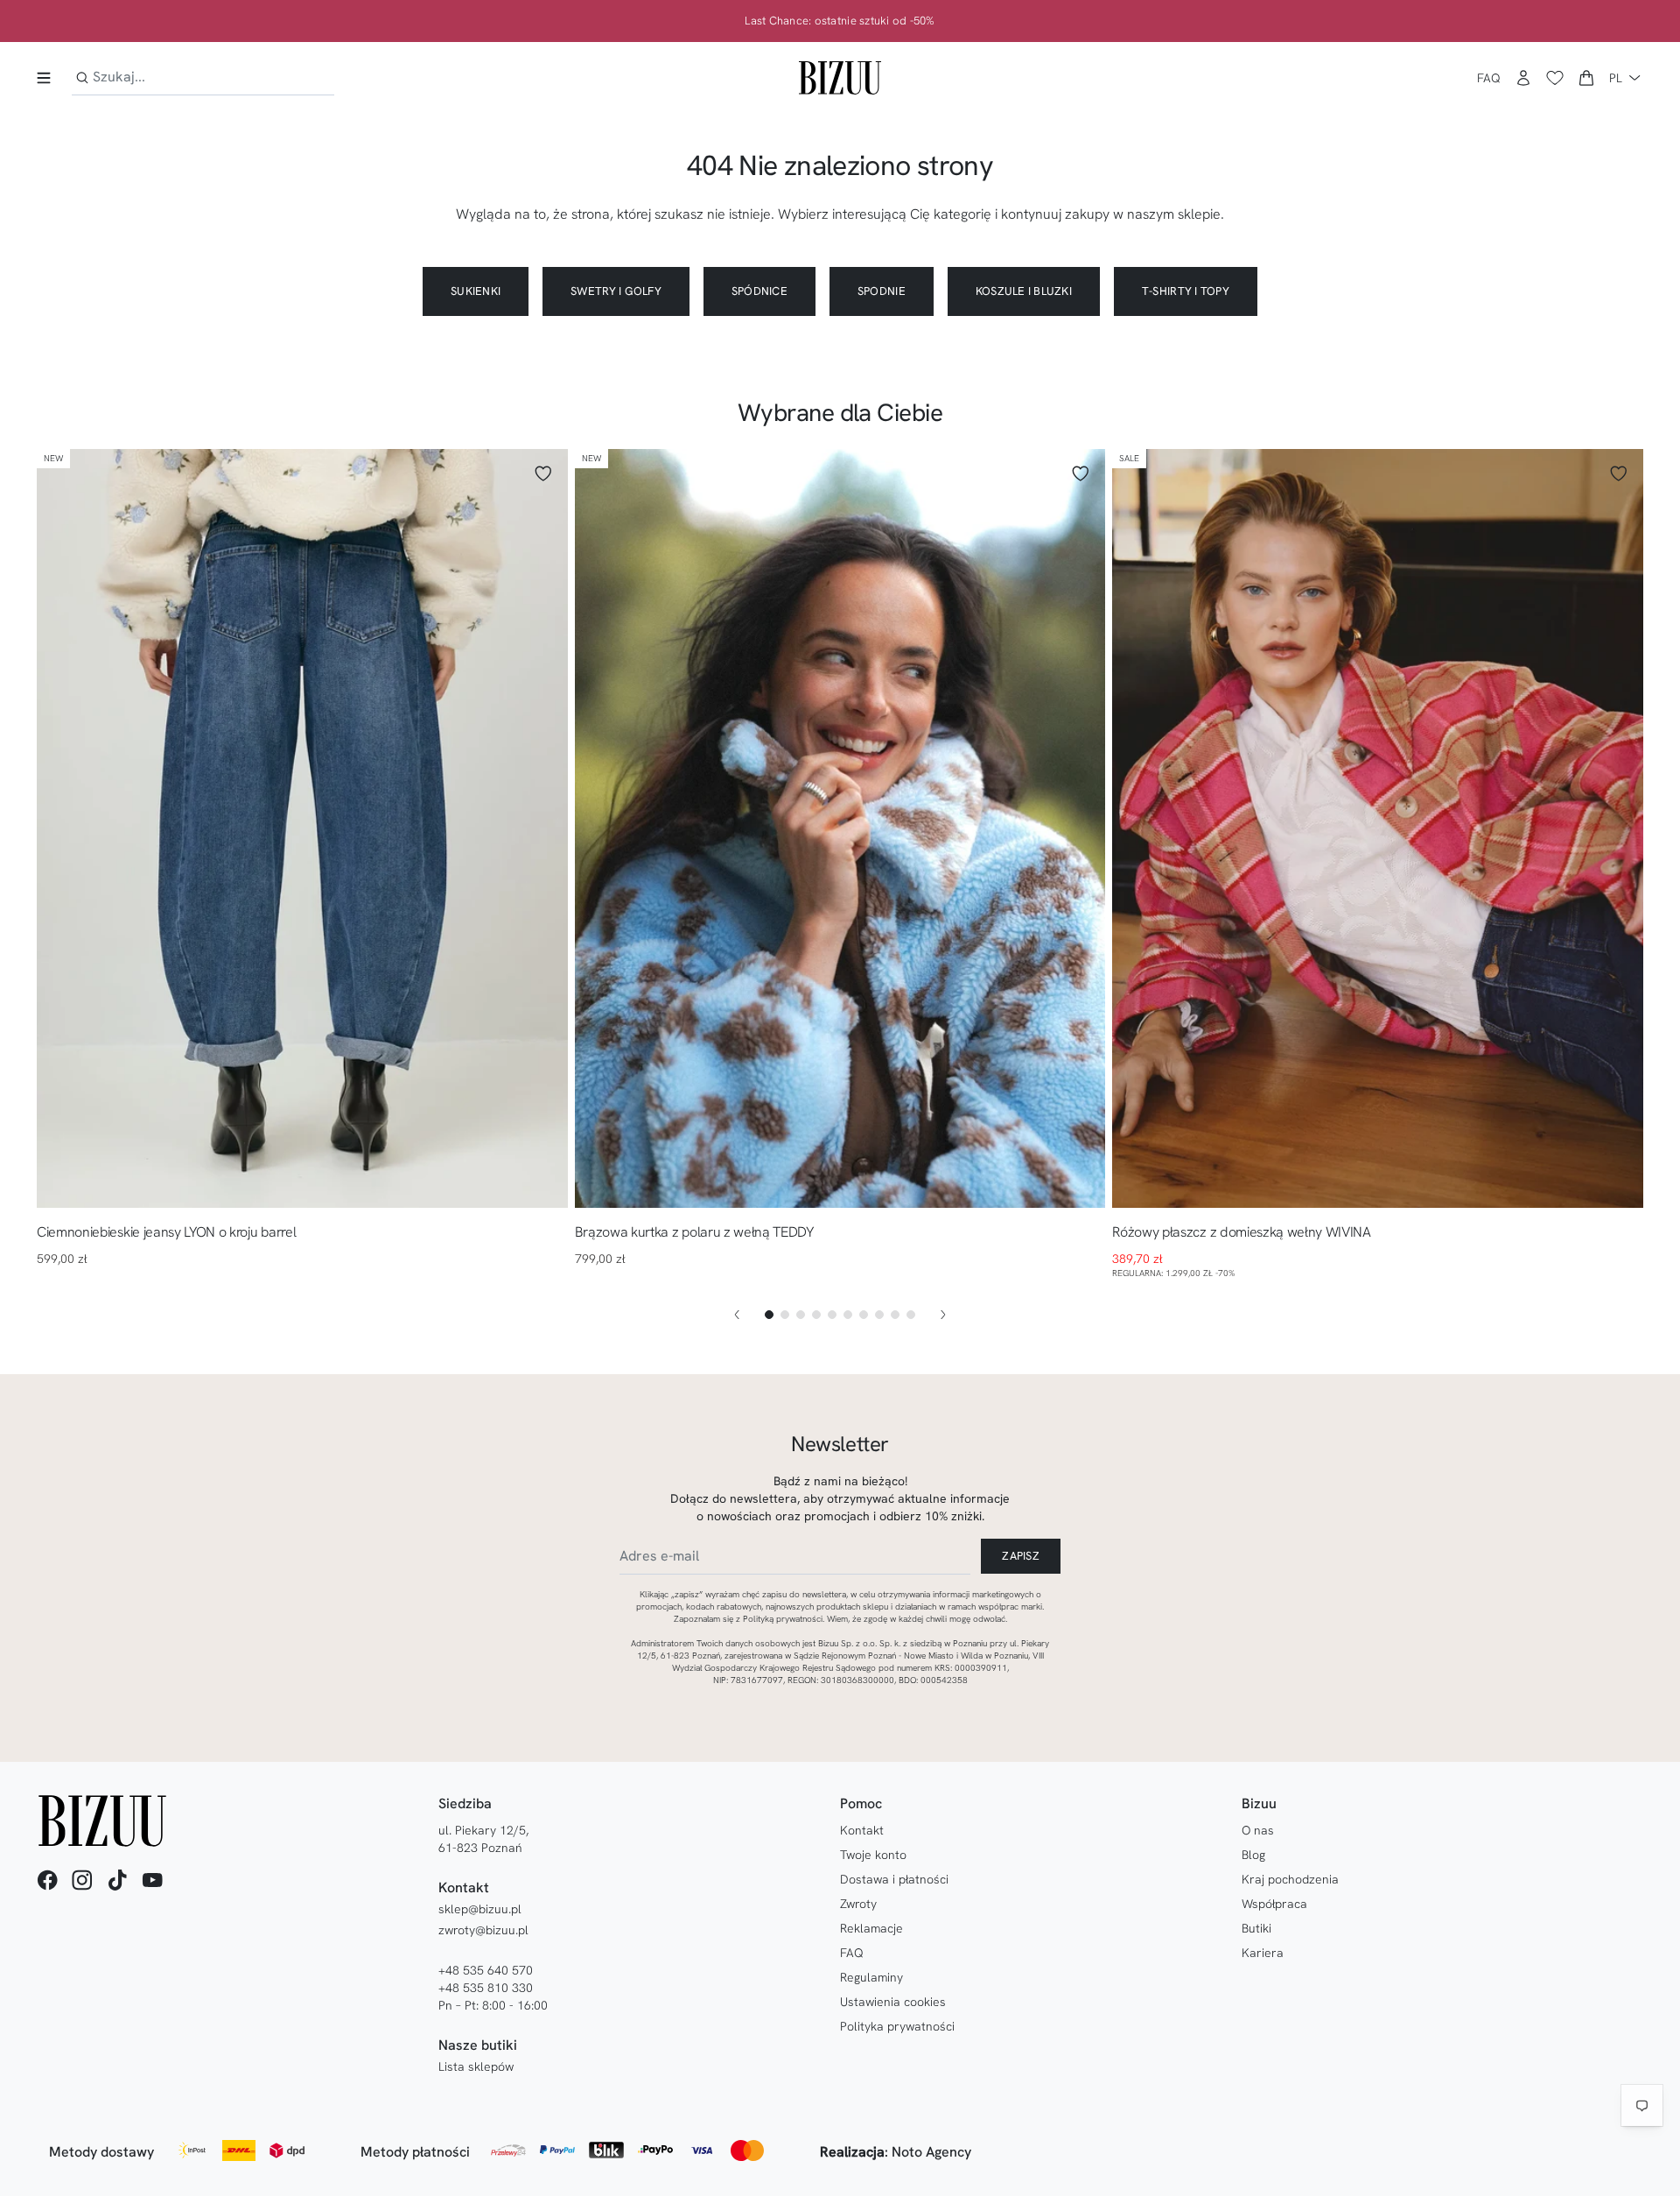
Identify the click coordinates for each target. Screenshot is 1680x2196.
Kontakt (862, 1830)
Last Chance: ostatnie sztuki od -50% (840, 21)
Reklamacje (871, 1928)
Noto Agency (931, 2152)
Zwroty (858, 1904)
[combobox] (203, 77)
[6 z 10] (848, 1315)
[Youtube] (152, 1880)
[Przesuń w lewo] (737, 1315)
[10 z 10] (911, 1315)
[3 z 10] (801, 1315)
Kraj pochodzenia (1290, 1879)
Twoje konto (873, 1855)
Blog (1253, 1855)
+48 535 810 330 (486, 1988)
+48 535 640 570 (486, 1970)
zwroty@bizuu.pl (483, 1930)
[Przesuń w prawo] (943, 1315)
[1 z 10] (769, 1315)
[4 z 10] (816, 1315)
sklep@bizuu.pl (480, 1909)
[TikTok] (117, 1880)
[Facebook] (47, 1880)
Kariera (1263, 1953)
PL (1616, 78)
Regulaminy (871, 1977)
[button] (1586, 78)
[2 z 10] (785, 1315)
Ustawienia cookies (893, 2002)
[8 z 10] (879, 1315)
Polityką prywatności (783, 1619)
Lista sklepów (476, 2066)
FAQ (1489, 78)
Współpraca (1274, 1904)
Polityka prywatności (897, 2026)
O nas (1258, 1830)
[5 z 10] (832, 1315)
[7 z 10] (864, 1315)
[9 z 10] (895, 1315)
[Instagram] (82, 1880)
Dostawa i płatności (894, 1879)
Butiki (1256, 1928)
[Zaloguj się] (1523, 78)
